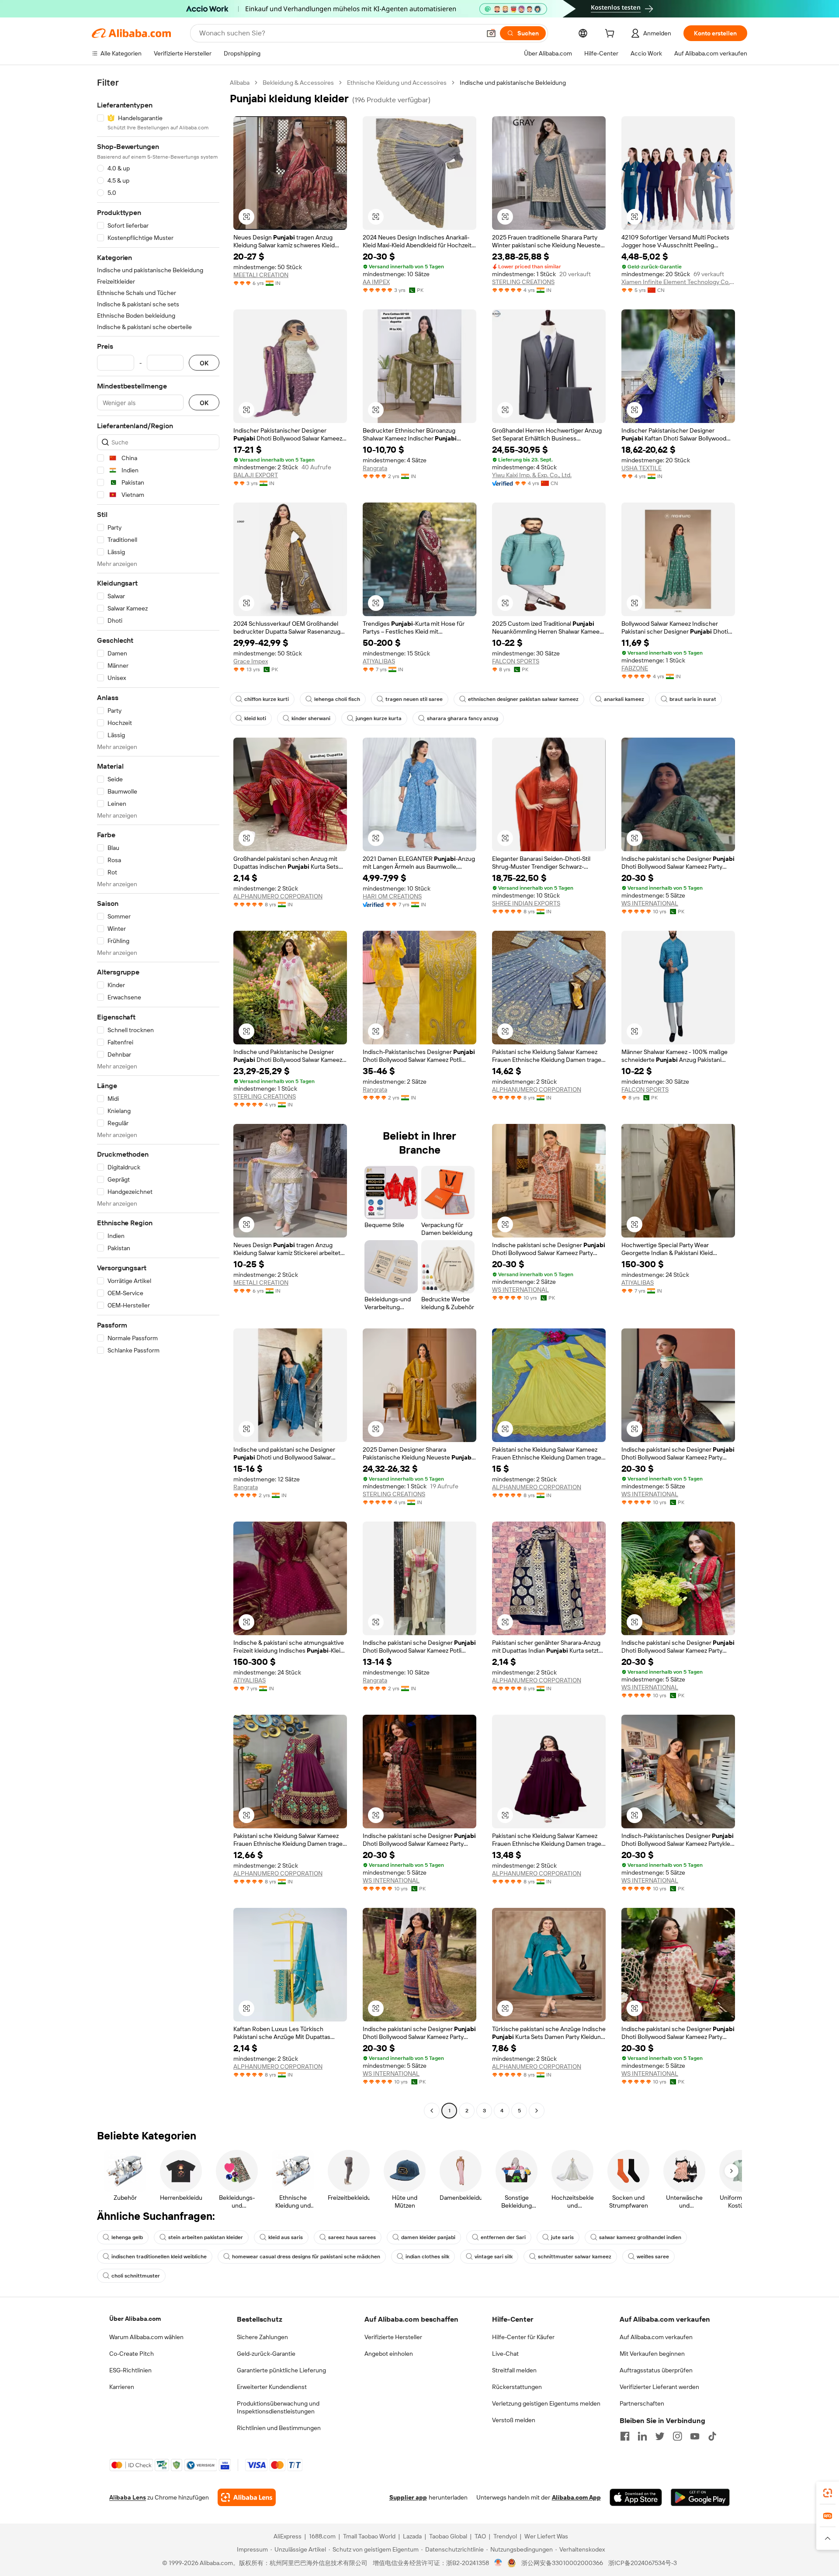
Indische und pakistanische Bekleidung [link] (513, 83)
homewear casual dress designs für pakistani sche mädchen (306, 2257)
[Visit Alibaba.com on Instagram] (677, 2436)
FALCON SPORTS (516, 661)
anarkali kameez (624, 699)
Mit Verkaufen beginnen (652, 2354)
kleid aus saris (286, 2237)
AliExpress (288, 2536)
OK (204, 363)
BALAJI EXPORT (256, 475)
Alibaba (240, 83)
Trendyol (505, 2536)
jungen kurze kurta (379, 718)
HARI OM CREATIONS (392, 896)
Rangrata (375, 468)
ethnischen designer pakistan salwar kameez (523, 699)
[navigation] (158, 1098)
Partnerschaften (642, 2403)
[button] (491, 33)
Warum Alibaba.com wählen (146, 2337)
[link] (828, 2493)
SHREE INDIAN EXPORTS (526, 903)
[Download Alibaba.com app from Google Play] (700, 2497)
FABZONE (635, 668)
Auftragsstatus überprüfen (656, 2370)
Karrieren (122, 2387)
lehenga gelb (127, 2237)
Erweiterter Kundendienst (272, 2387)
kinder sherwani (311, 718)
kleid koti (255, 718)
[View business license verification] (498, 2563)
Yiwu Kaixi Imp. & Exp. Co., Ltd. (532, 475)
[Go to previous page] (432, 2111)
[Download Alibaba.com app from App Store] (636, 2497)
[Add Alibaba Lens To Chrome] (247, 2497)
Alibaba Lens (128, 2497)
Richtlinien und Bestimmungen (279, 2428)
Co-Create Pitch (132, 2354)
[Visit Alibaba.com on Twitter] (660, 2436)
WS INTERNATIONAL (650, 903)
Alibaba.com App (576, 2497)
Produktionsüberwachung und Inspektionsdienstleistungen (278, 2407)
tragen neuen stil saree (414, 699)
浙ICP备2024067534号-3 (643, 2563)
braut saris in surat (693, 699)
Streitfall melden (514, 2370)
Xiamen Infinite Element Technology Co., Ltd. (678, 282)
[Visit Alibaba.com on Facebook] (625, 2436)
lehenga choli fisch (337, 699)
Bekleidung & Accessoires (298, 83)
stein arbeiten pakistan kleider (206, 2237)
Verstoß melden (514, 2420)
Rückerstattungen (517, 2387)
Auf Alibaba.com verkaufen (656, 2337)
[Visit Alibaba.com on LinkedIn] (642, 2436)
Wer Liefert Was (546, 2536)
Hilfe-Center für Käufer (523, 2337)
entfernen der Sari (503, 2237)
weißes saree (653, 2257)
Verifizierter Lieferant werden (659, 2387)
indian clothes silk (427, 2257)
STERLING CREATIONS (523, 282)
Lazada (412, 2536)
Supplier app (408, 2497)
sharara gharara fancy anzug (463, 718)
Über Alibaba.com (135, 2319)
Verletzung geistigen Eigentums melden (546, 2403)
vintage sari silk (494, 2257)
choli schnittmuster (136, 2276)
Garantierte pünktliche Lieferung (281, 2370)
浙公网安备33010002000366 (562, 2563)
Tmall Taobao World (369, 2536)
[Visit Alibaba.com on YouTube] (695, 2436)
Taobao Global (448, 2536)
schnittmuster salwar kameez (575, 2257)
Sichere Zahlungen (262, 2337)
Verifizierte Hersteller (393, 2337)
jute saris (562, 2237)
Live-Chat (505, 2354)
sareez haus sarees (352, 2237)
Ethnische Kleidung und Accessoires (397, 83)
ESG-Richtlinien (130, 2370)
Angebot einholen (389, 2354)
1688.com (322, 2536)
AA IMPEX (376, 282)
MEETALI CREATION (261, 275)
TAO (480, 2536)
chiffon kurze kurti (267, 699)
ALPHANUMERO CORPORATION (278, 896)
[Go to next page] (537, 2111)
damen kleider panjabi (428, 2237)
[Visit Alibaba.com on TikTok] (712, 2436)
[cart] (611, 35)
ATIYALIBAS (379, 661)
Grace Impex (251, 661)
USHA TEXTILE (641, 468)
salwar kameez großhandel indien (640, 2237)
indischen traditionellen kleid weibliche (159, 2257)
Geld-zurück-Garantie (266, 2354)
